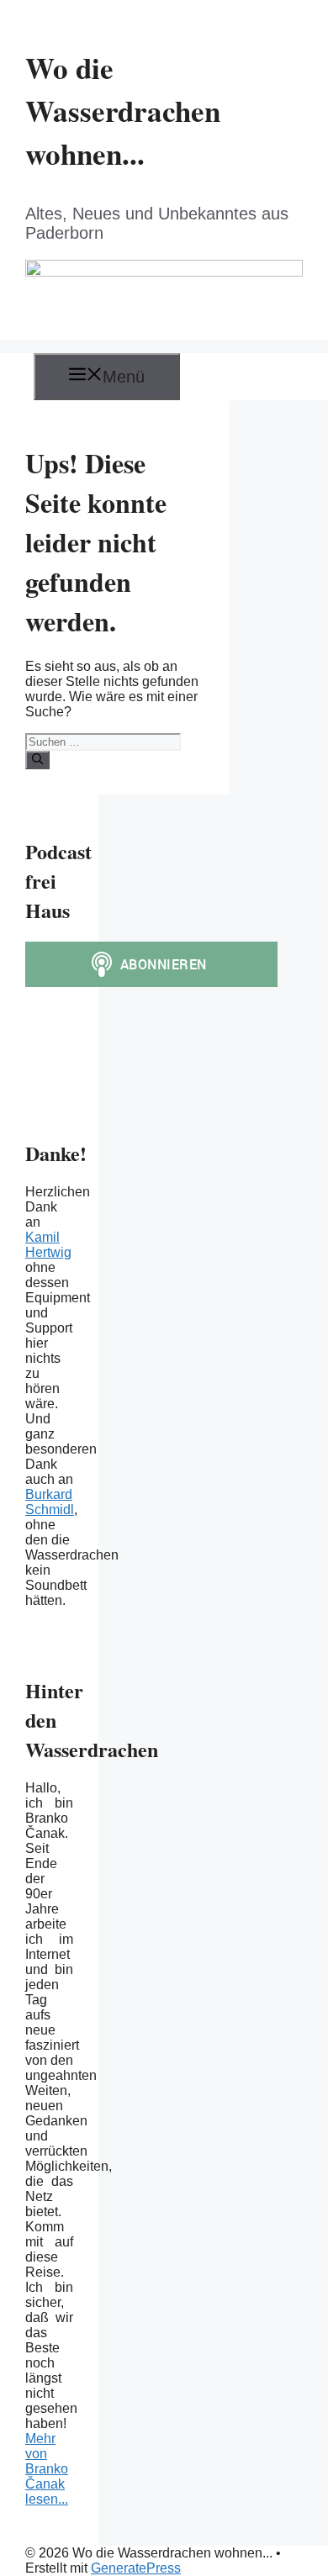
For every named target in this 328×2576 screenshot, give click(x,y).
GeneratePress (136, 2568)
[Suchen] (37, 760)
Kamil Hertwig (48, 1245)
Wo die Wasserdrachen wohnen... (123, 111)
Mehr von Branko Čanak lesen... (47, 2469)
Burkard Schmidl (50, 1502)
